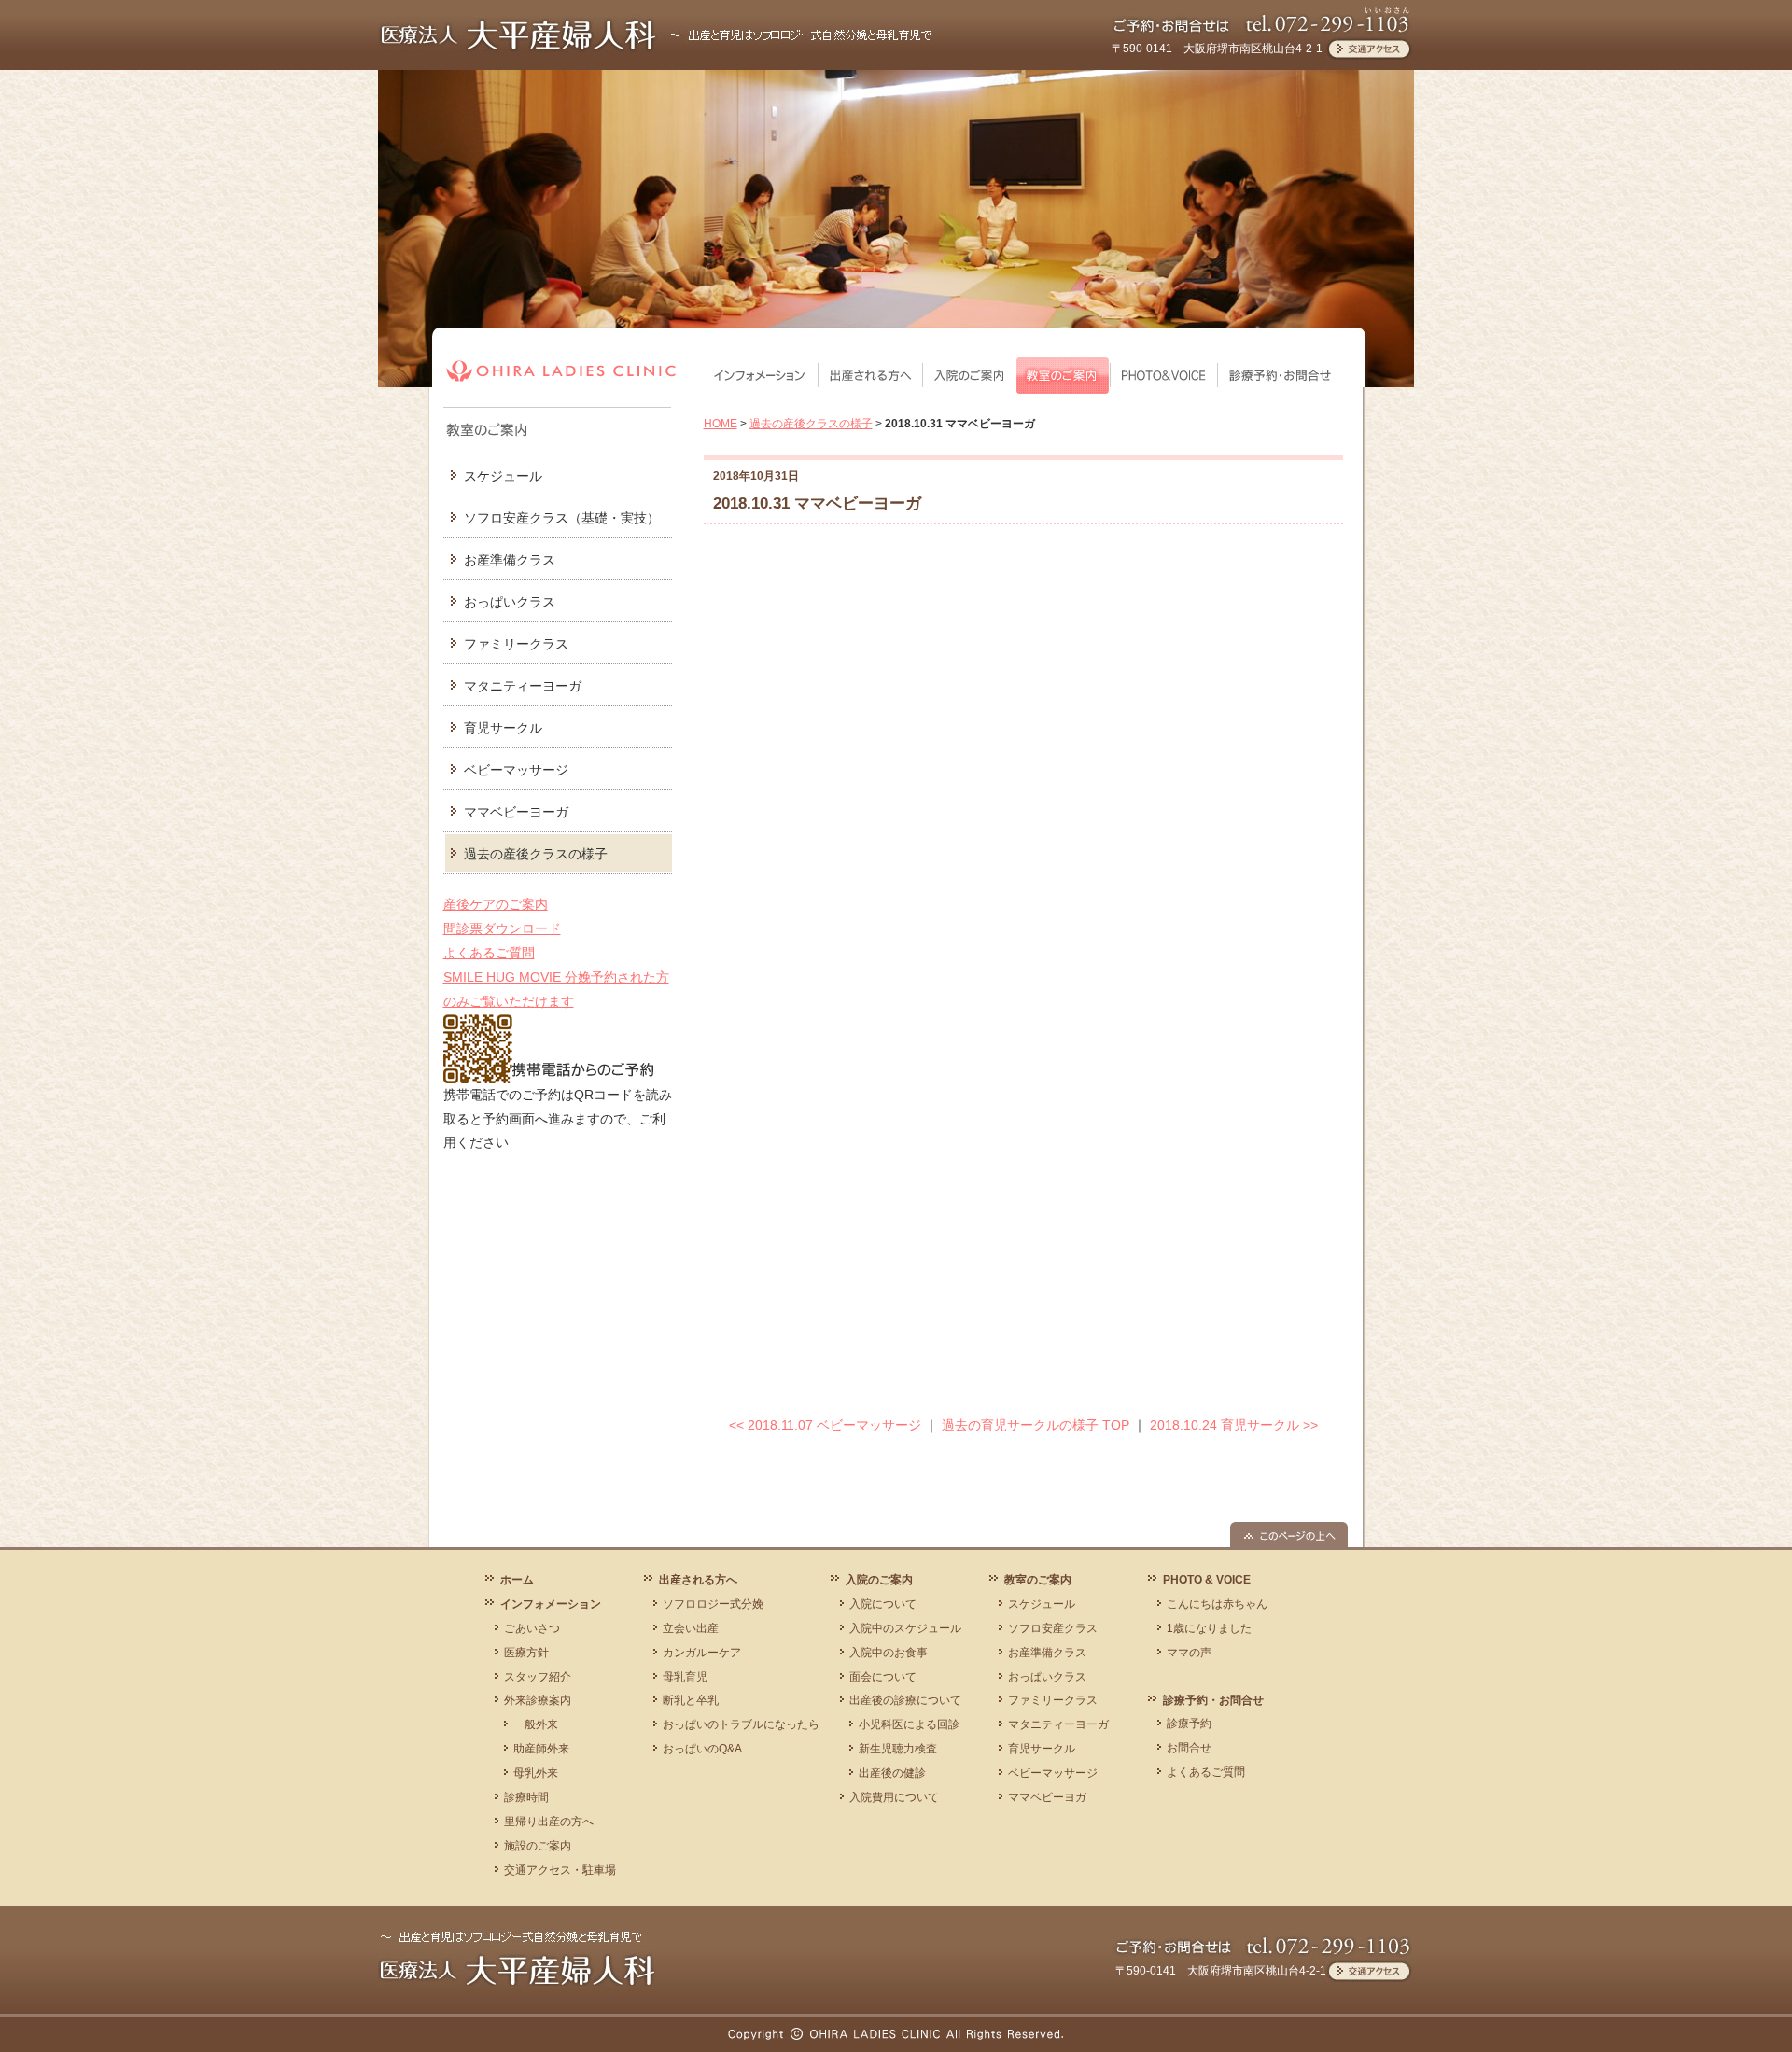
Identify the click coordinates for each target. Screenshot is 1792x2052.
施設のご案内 (538, 1846)
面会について (883, 1677)
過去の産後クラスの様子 (536, 854)
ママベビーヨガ (1047, 1797)
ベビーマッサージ (516, 770)
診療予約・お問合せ (1281, 376)
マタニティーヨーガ (523, 686)
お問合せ (1189, 1748)
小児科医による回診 (909, 1724)
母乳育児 (685, 1677)
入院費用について (894, 1797)
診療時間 (526, 1797)
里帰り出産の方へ (549, 1822)
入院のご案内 (969, 376)
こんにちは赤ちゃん (1217, 1604)
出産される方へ (871, 376)
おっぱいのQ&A (702, 1749)
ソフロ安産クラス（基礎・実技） (562, 518)
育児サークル (503, 728)
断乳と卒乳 (691, 1700)
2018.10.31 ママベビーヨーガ (817, 503)
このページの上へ (1289, 1535)
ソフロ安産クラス (1053, 1628)
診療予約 (1189, 1724)
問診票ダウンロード (502, 928)
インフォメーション (761, 376)
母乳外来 (536, 1773)
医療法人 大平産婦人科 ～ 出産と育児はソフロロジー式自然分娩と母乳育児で (517, 1957)
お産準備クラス (510, 560)
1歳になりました (1209, 1628)
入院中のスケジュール (905, 1628)
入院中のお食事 (889, 1653)
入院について (883, 1604)
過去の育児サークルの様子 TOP (1036, 1425)
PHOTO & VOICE (1164, 376)
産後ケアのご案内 (496, 904)
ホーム (517, 1580)
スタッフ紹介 (538, 1677)
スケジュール (503, 476)
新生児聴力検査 (898, 1749)
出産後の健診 (892, 1773)
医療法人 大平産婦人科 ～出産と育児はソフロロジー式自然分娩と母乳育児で (657, 35)
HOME (721, 424)
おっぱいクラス (510, 602)
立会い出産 (691, 1628)
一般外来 (536, 1724)
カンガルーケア (702, 1653)
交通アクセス (1369, 49)
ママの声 (1189, 1653)
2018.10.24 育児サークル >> (1234, 1425)
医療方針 (526, 1653)
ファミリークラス (516, 644)
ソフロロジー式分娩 (713, 1604)
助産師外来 (541, 1749)
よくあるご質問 (489, 953)
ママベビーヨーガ (516, 812)
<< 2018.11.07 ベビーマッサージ (825, 1425)
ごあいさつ (532, 1628)
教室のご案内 (1063, 376)
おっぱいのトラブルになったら (741, 1724)
